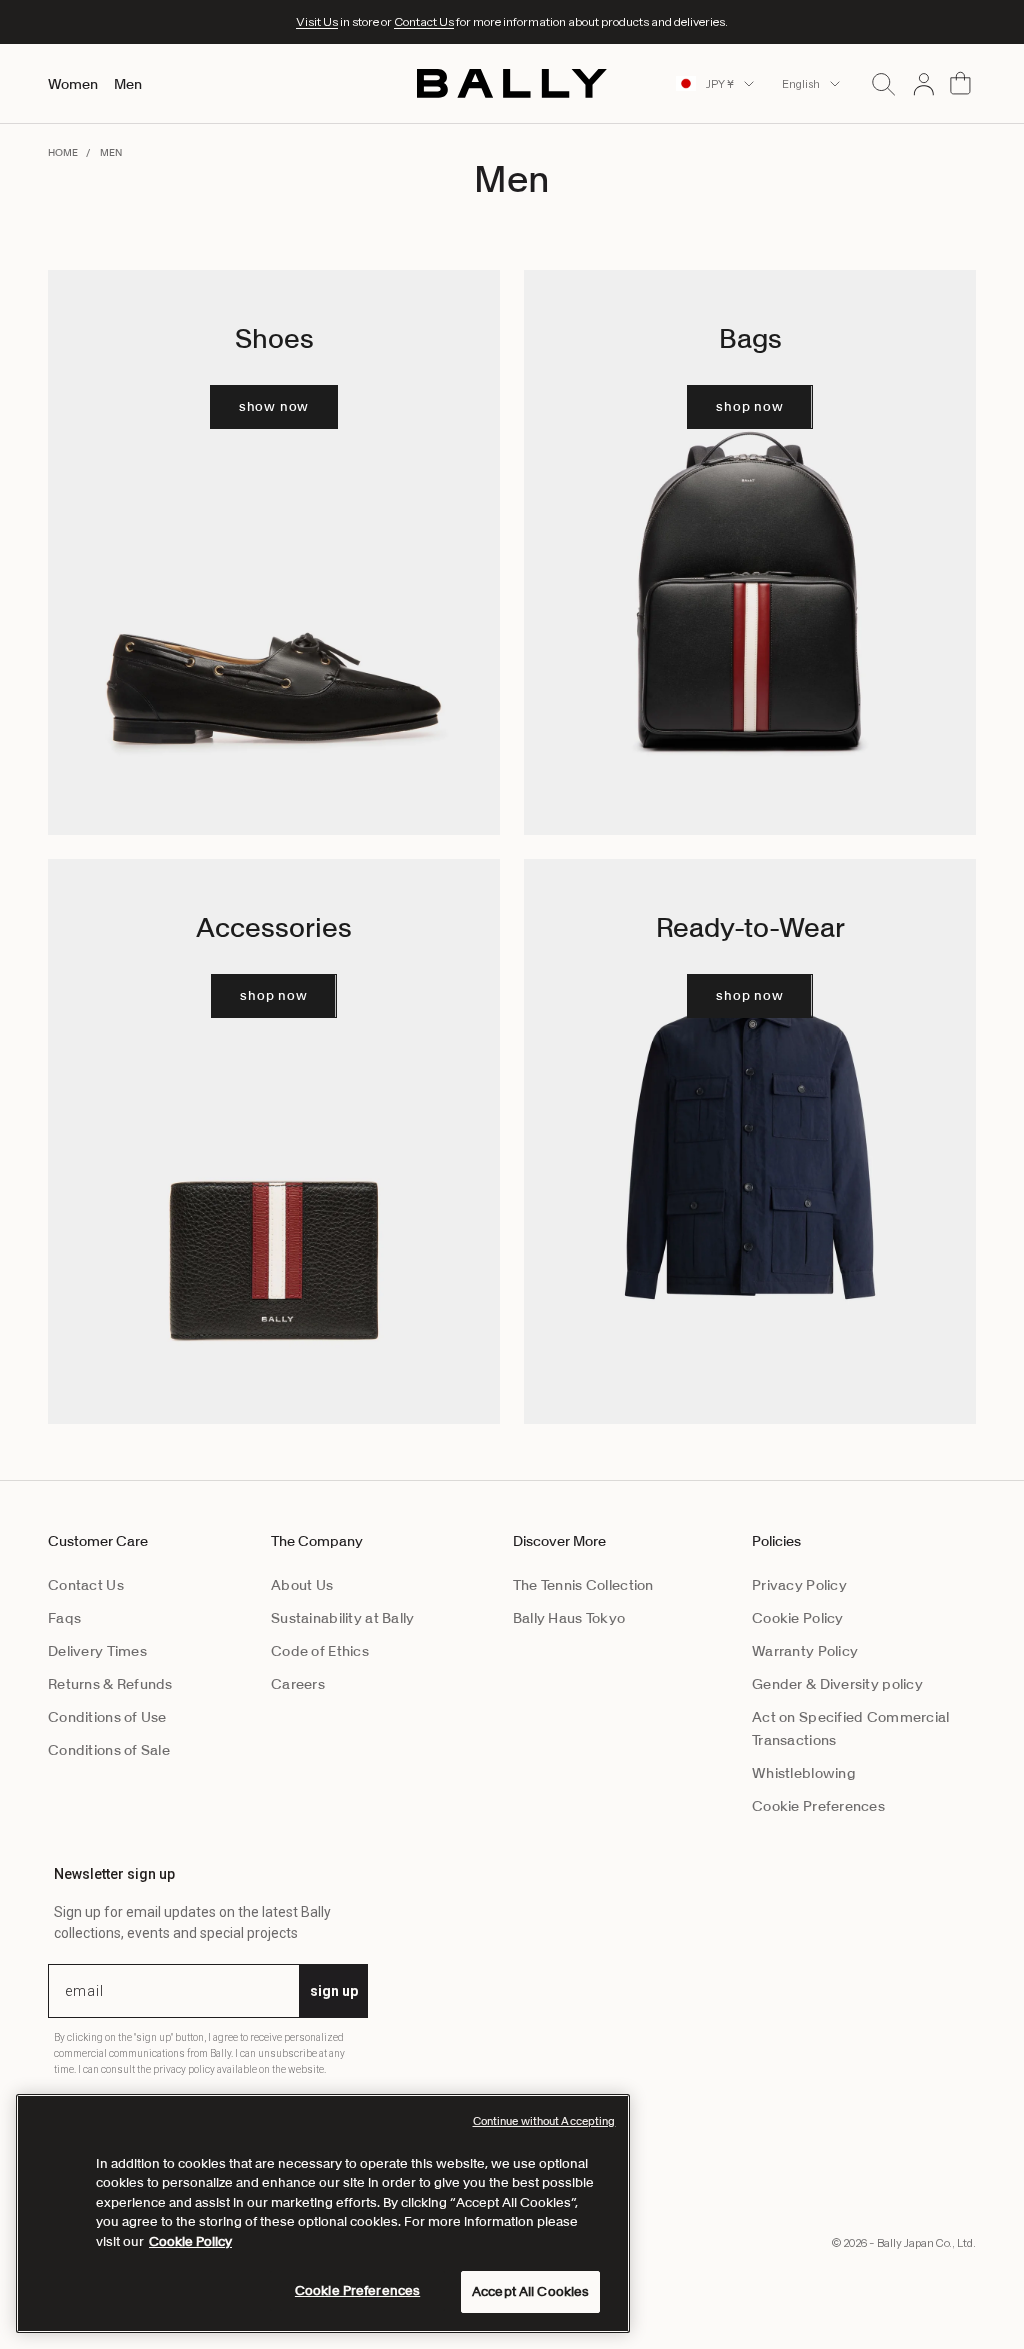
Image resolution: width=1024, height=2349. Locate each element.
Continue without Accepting (544, 2121)
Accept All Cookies (530, 2291)
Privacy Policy (799, 1585)
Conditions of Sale (109, 1750)
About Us (302, 1585)
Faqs (64, 1618)
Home (63, 152)
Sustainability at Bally (342, 1618)
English (801, 84)
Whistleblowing (804, 1773)
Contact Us (424, 21)
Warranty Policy (805, 1651)
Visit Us (317, 21)
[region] (323, 2213)
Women (73, 84)
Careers (298, 1684)
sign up (334, 1991)
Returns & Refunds (110, 1684)
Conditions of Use (107, 1717)
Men (128, 84)
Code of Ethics (320, 1651)
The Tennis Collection (583, 1585)
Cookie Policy (798, 1618)
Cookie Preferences (818, 1806)
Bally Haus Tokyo (569, 1618)
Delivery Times (97, 1651)
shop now (749, 406)
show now (274, 406)
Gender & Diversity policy (837, 1684)
